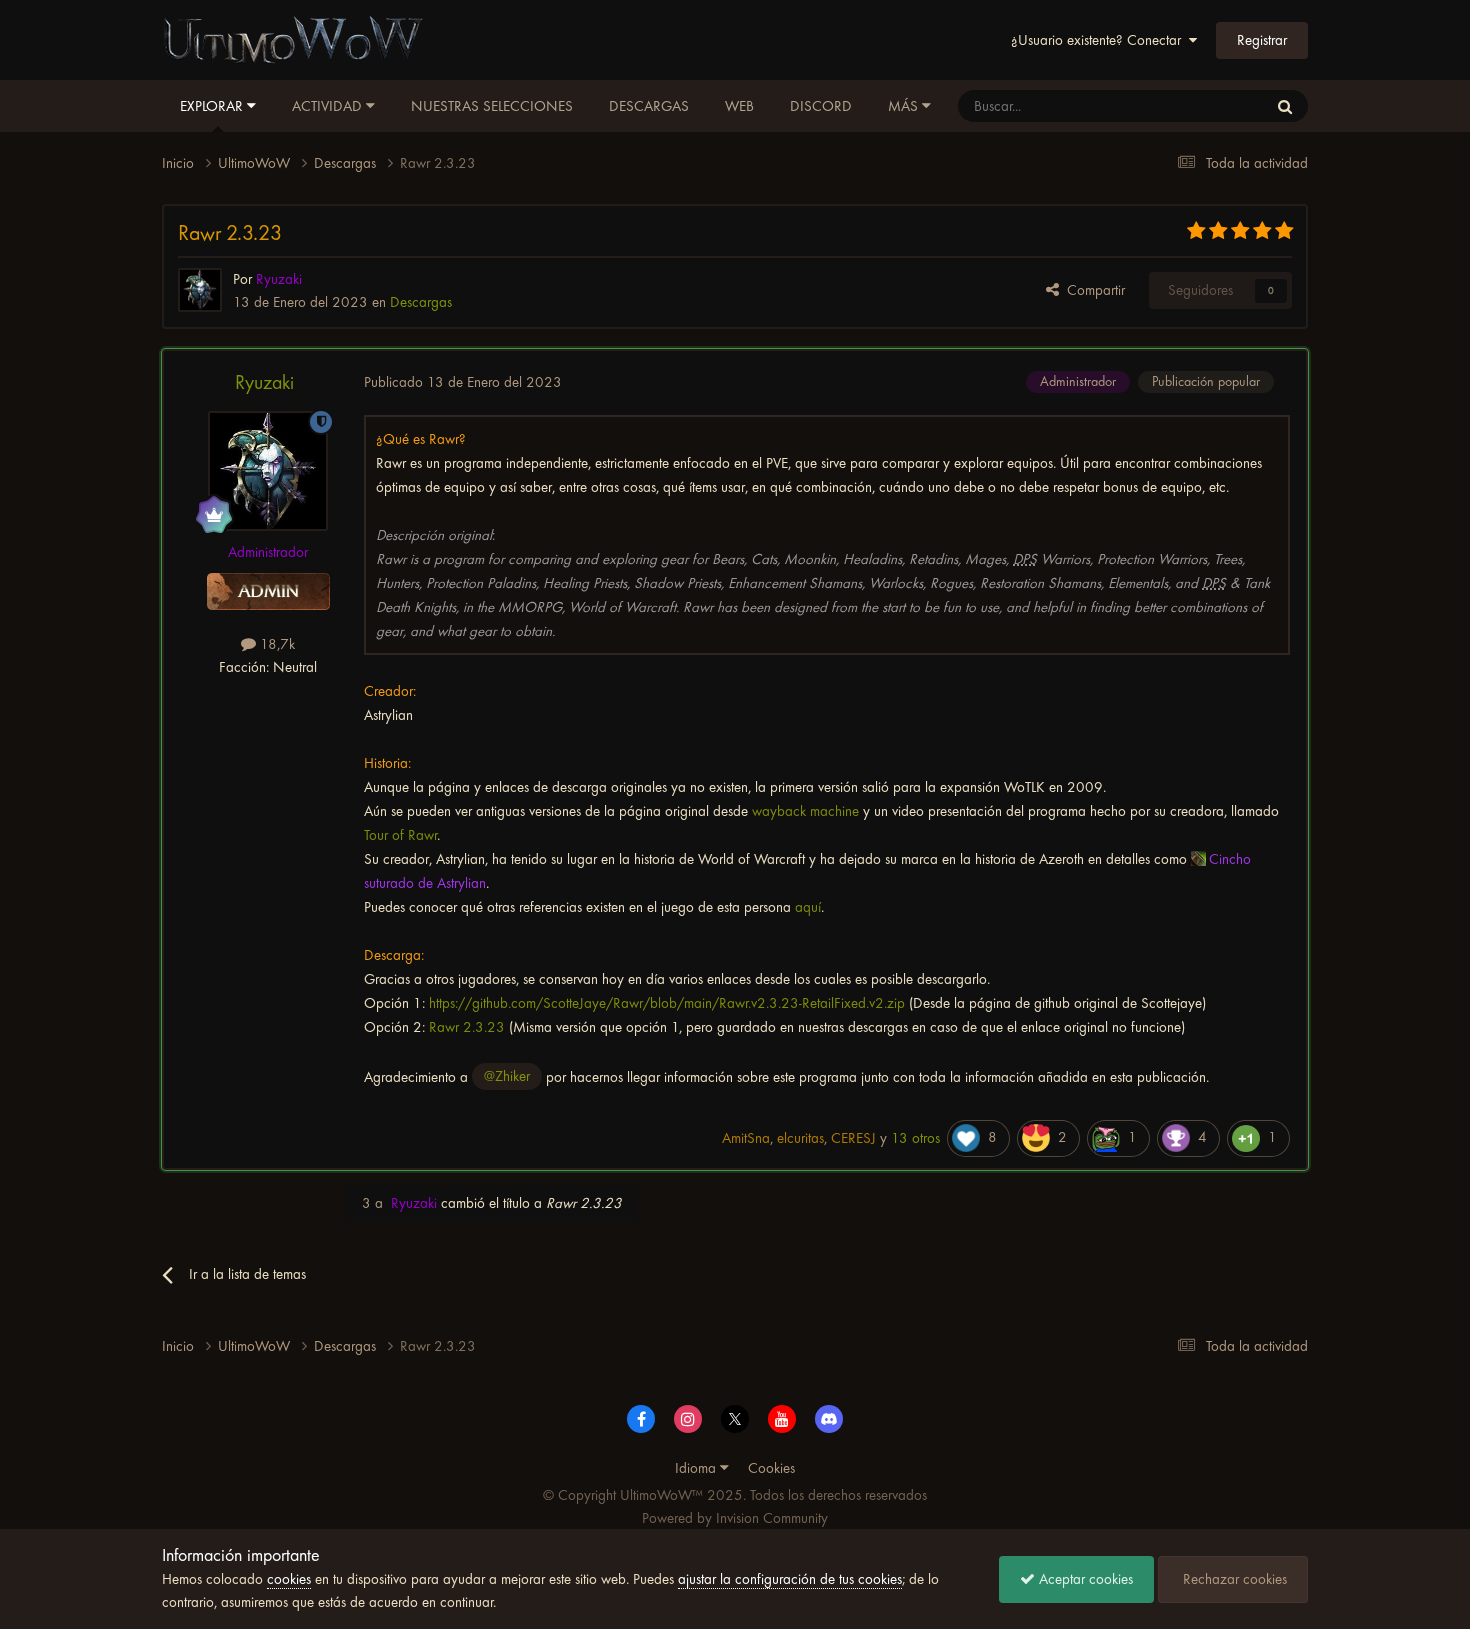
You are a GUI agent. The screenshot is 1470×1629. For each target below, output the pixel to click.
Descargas (649, 106)
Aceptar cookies (1084, 1579)
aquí (808, 907)
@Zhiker (507, 1076)
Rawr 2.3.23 (467, 1027)
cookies (289, 1579)
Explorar (213, 106)
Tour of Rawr (400, 835)
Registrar (1262, 40)
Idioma (697, 1468)
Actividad (329, 106)
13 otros (915, 1138)
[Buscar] (1285, 106)
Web (739, 106)
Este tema (1212, 106)
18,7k (275, 644)
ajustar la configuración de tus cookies (790, 1579)
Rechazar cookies (1233, 1579)
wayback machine (805, 811)
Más (903, 106)
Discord (821, 106)
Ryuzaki (264, 382)
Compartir (1092, 290)
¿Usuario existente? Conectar (1100, 40)
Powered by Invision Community (735, 1518)
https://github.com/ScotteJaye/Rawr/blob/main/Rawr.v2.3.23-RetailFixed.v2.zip (667, 1003)
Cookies (771, 1468)
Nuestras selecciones (492, 106)
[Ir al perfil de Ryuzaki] (200, 290)
